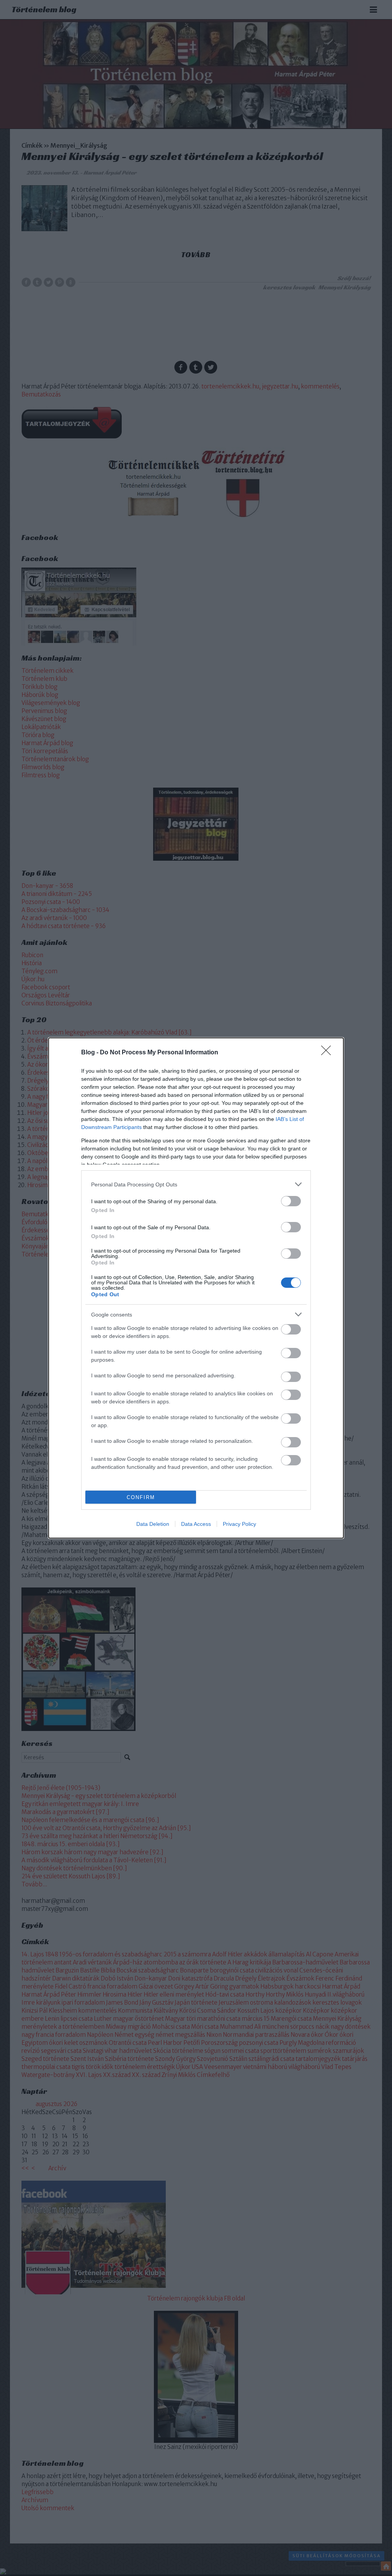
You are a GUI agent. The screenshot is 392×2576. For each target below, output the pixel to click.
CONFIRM (141, 1497)
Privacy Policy (239, 1524)
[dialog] (196, 1288)
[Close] (328, 1053)
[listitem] (196, 1184)
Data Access (196, 1524)
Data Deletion (153, 1524)
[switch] (291, 1201)
